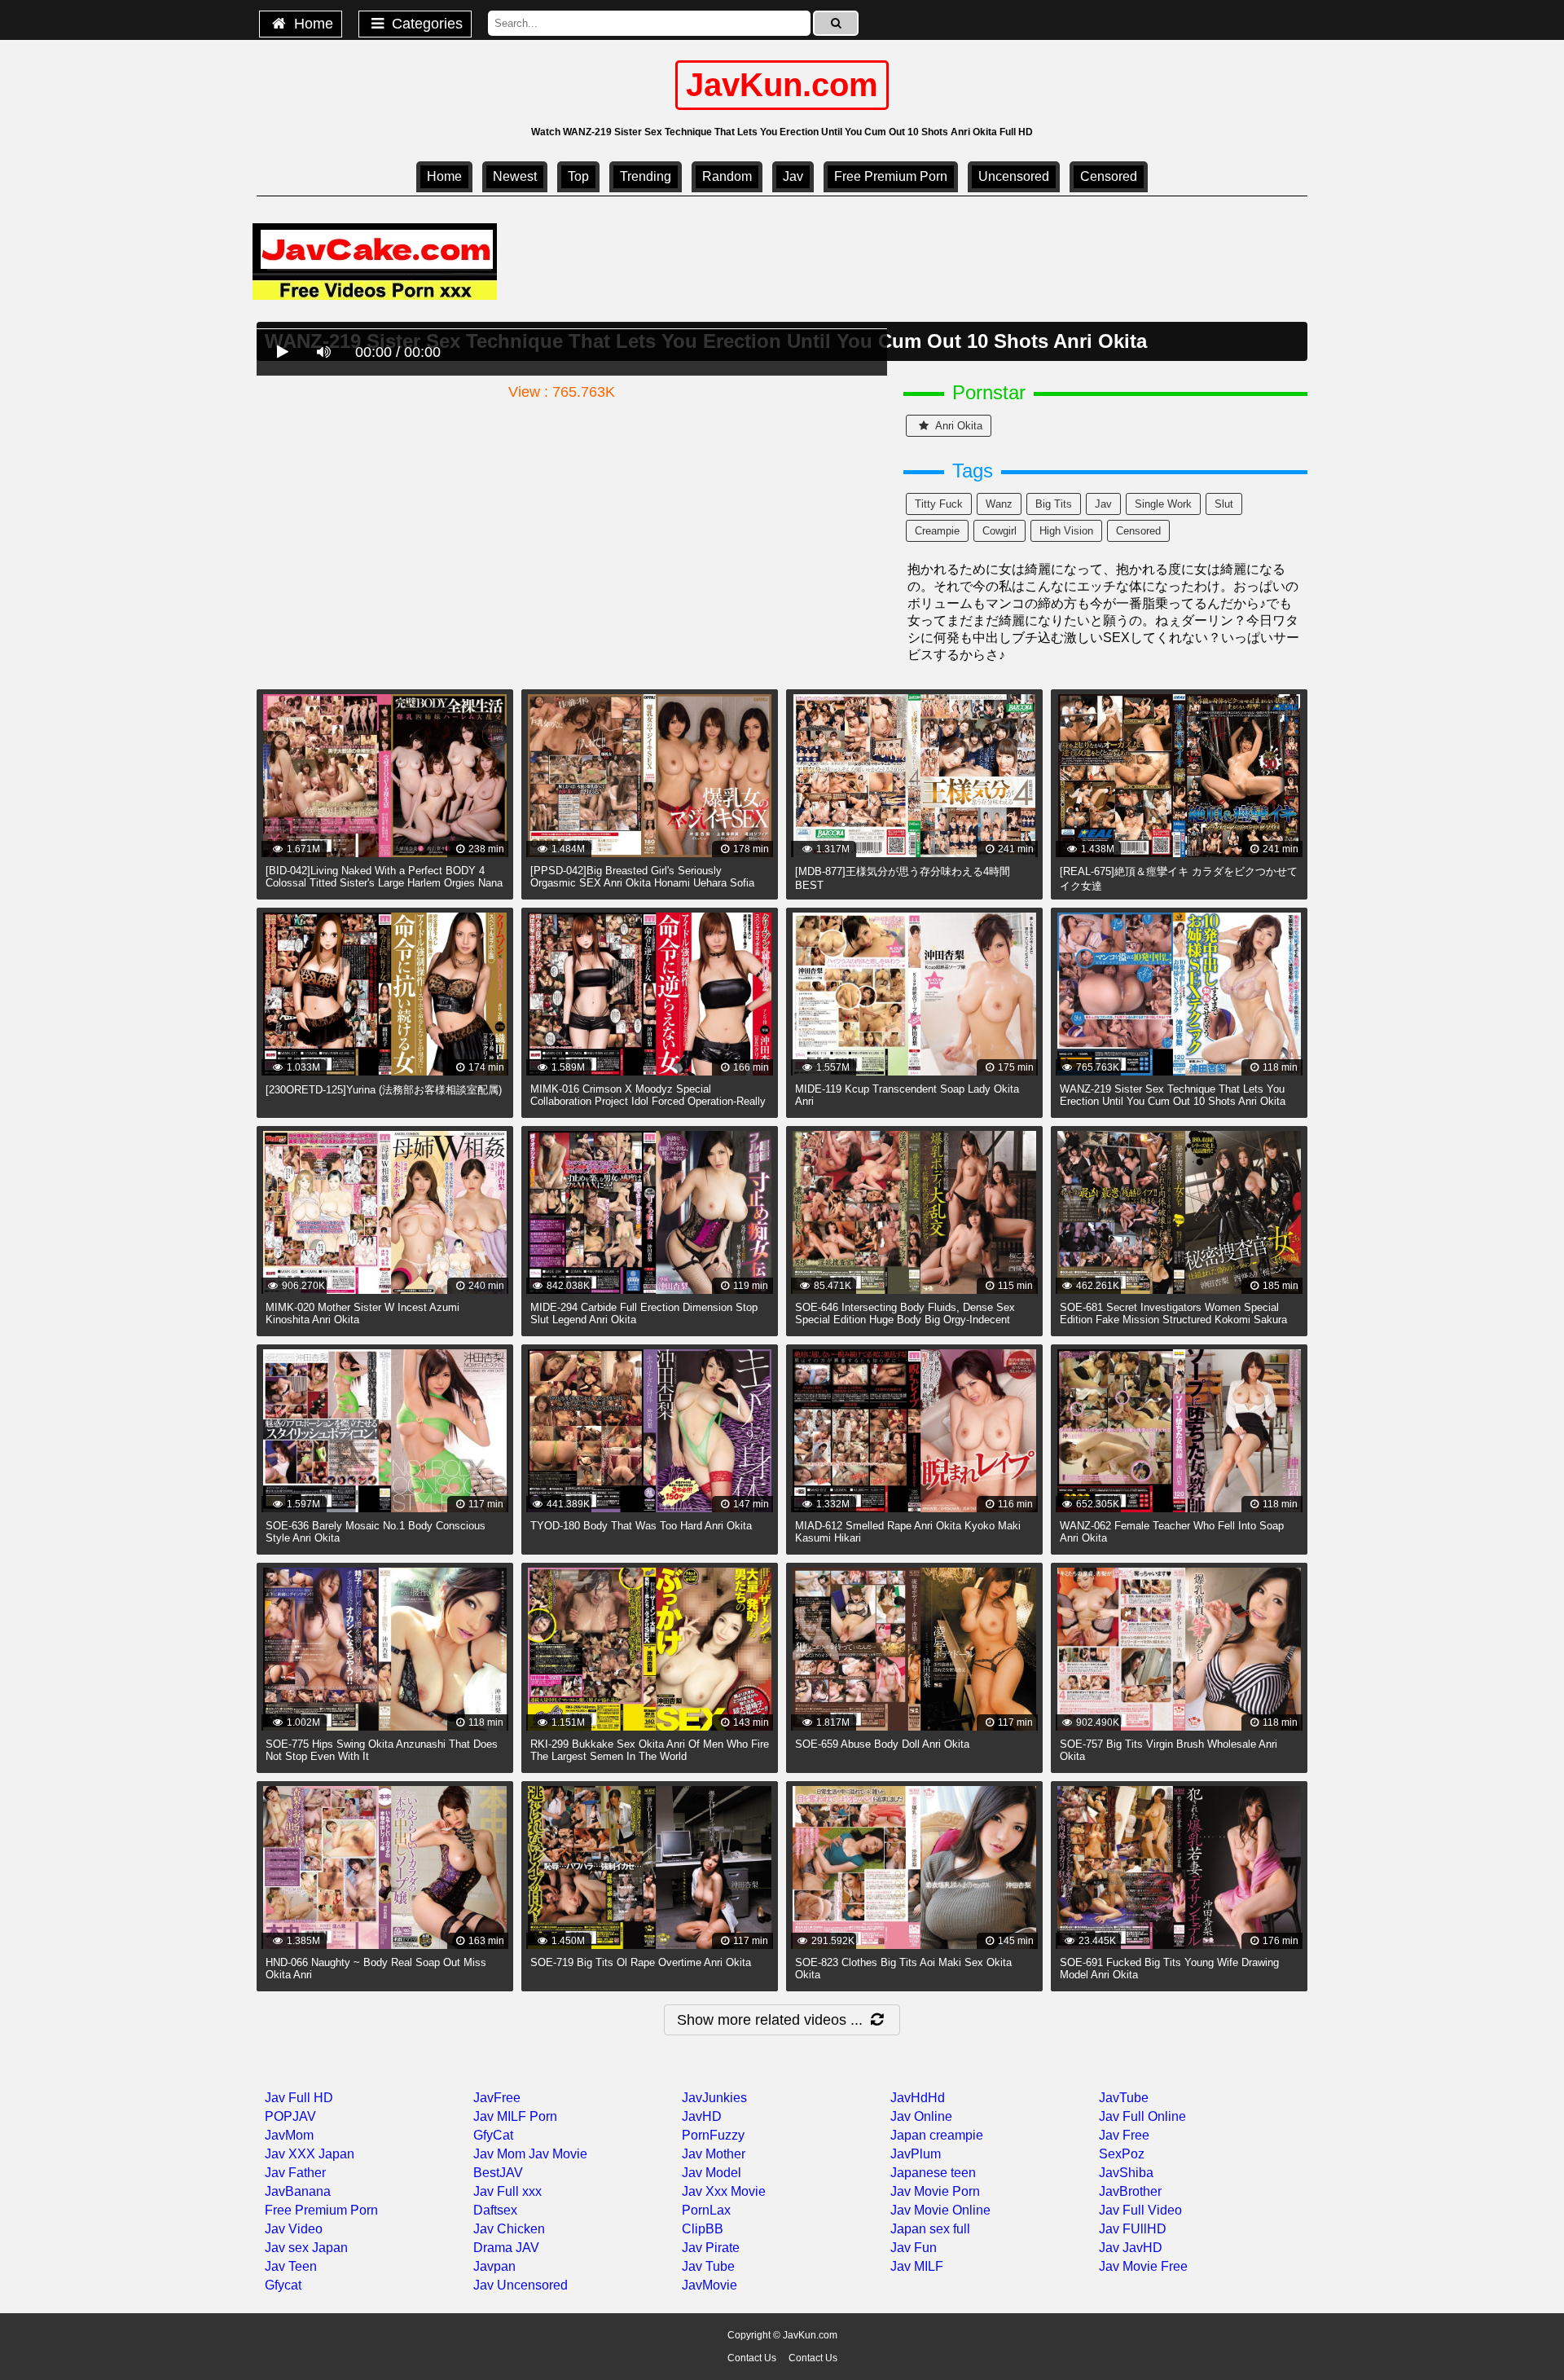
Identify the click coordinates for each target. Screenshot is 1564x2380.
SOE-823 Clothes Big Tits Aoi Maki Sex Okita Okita (903, 1969)
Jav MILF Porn (515, 2116)
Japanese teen (933, 2173)
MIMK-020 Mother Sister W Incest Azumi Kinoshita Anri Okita (362, 1313)
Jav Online (921, 2116)
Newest (515, 176)
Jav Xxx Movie (724, 2191)
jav (1103, 504)
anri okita (958, 426)
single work (1163, 504)
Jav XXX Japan (310, 2154)
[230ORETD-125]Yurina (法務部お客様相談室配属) (384, 1090)
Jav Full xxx (507, 2191)
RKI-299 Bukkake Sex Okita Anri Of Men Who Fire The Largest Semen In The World (650, 1750)
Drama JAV (506, 2248)
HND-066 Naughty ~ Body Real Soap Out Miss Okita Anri (376, 1969)
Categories (425, 24)
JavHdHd (918, 2098)
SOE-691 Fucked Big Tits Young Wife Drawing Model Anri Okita (1169, 1969)
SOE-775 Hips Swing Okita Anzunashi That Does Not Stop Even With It (382, 1750)
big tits (1054, 504)
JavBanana (298, 2191)
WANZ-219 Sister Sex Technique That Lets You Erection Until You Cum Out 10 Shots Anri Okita (1173, 1095)
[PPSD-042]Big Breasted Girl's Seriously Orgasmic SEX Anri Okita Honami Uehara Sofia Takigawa (642, 883)
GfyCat (493, 2135)
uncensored (1014, 176)
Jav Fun (914, 2248)
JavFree (497, 2098)
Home (312, 24)
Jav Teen (291, 2266)
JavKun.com (782, 85)
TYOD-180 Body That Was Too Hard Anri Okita (641, 1526)
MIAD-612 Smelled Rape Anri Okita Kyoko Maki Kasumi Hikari (908, 1532)
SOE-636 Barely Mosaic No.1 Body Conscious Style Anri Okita (376, 1532)
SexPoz (1122, 2154)
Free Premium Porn (891, 176)
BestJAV (498, 2173)
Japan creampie (937, 2135)
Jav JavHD (1131, 2248)
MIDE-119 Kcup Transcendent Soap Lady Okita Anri (907, 1095)
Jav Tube (708, 2266)
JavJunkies (714, 2098)
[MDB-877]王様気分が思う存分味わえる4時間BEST (903, 878)
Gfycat (283, 2285)
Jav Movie (558, 2154)
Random (727, 176)
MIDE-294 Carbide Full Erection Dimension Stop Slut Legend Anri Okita (644, 1313)
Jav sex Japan (306, 2248)
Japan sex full (930, 2229)
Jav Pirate (711, 2248)
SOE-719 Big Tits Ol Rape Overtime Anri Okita (641, 1962)
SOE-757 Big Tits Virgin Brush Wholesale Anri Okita (1169, 1750)
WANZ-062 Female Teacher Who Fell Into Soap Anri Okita (1172, 1532)
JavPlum (916, 2154)
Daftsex (495, 2210)
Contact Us (752, 2358)
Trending (646, 176)
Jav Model (712, 2173)
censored (1109, 176)
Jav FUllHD (1133, 2229)
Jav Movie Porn (935, 2191)
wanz (999, 504)
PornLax (706, 2210)
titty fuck (939, 504)
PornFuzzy (713, 2135)
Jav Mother (714, 2154)
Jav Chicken (509, 2229)
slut (1224, 504)
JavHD (702, 2116)
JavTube (1124, 2098)
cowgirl (999, 531)
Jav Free (1124, 2135)
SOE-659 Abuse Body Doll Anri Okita (882, 1744)
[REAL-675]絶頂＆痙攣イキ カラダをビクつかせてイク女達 (1179, 879)
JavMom (289, 2135)
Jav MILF (917, 2266)
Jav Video (294, 2229)
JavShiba (1126, 2173)
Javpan (494, 2266)
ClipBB (703, 2229)
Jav (793, 176)
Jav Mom (499, 2154)
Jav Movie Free (1143, 2266)
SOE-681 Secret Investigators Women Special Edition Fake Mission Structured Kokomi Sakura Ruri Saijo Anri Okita (1173, 1320)
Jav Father (295, 2173)
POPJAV (290, 2116)
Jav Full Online (1142, 2116)
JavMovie (710, 2285)
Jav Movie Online (940, 2210)
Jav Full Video (1140, 2210)
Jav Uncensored (521, 2285)
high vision (1066, 531)
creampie (937, 531)
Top (578, 176)
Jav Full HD (299, 2098)
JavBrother (1130, 2191)
